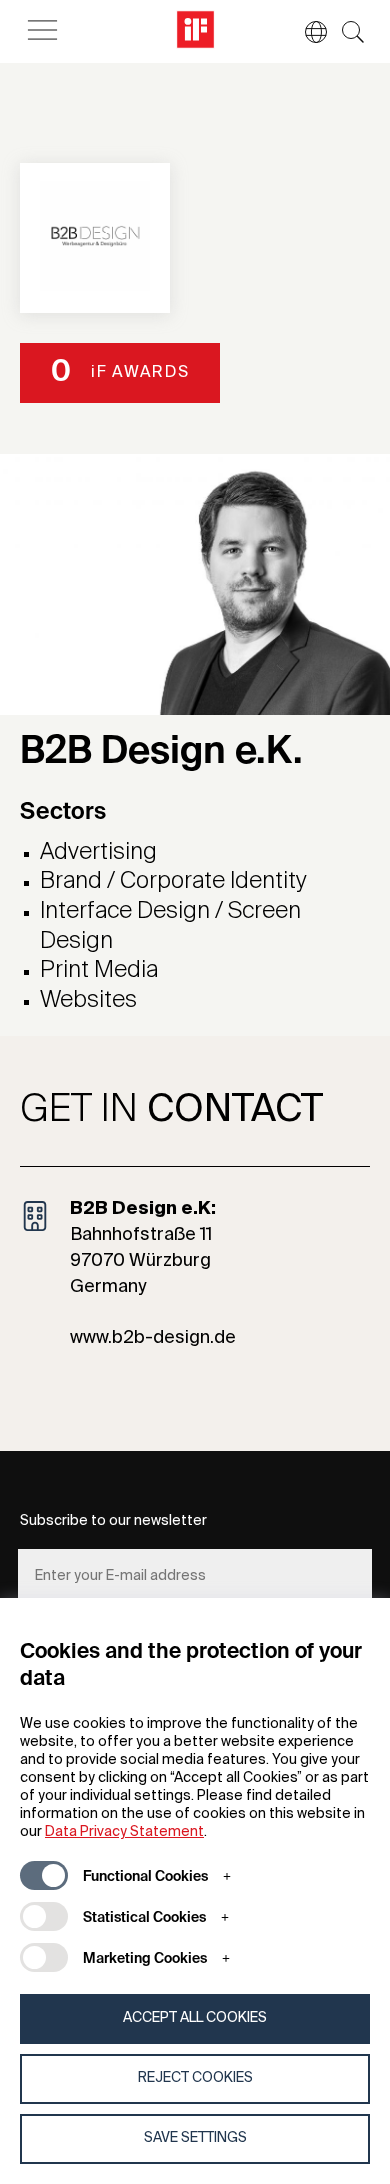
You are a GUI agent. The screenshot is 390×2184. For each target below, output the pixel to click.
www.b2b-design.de (153, 1338)
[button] (306, 32)
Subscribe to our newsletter (113, 1521)
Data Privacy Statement (124, 1832)
